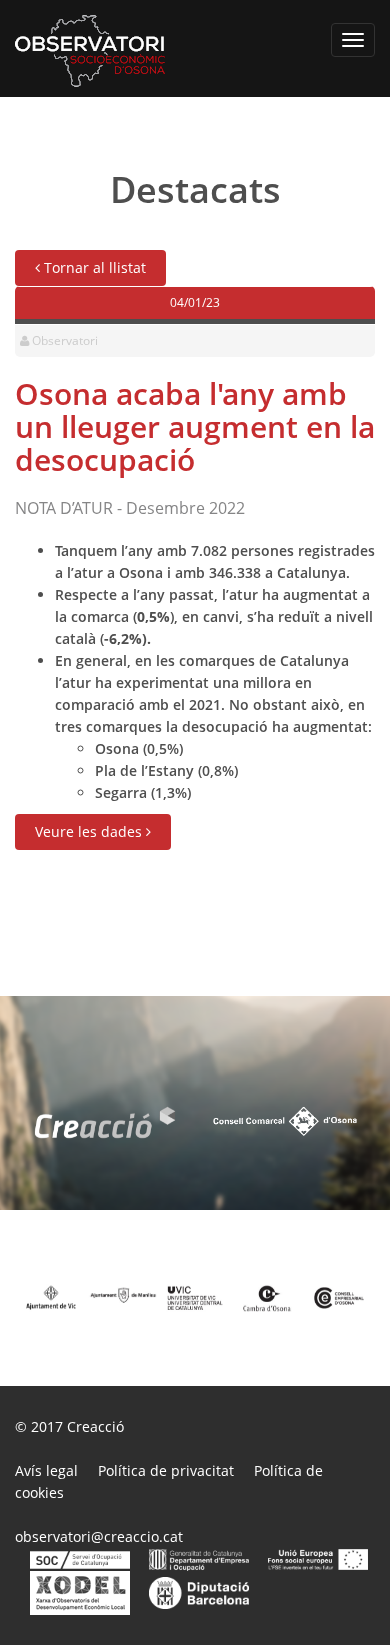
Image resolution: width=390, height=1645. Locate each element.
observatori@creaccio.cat (99, 1536)
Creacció (95, 1426)
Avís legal (46, 1470)
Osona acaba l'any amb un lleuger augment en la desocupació (195, 426)
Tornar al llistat (93, 267)
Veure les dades (90, 831)
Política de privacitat (166, 1470)
